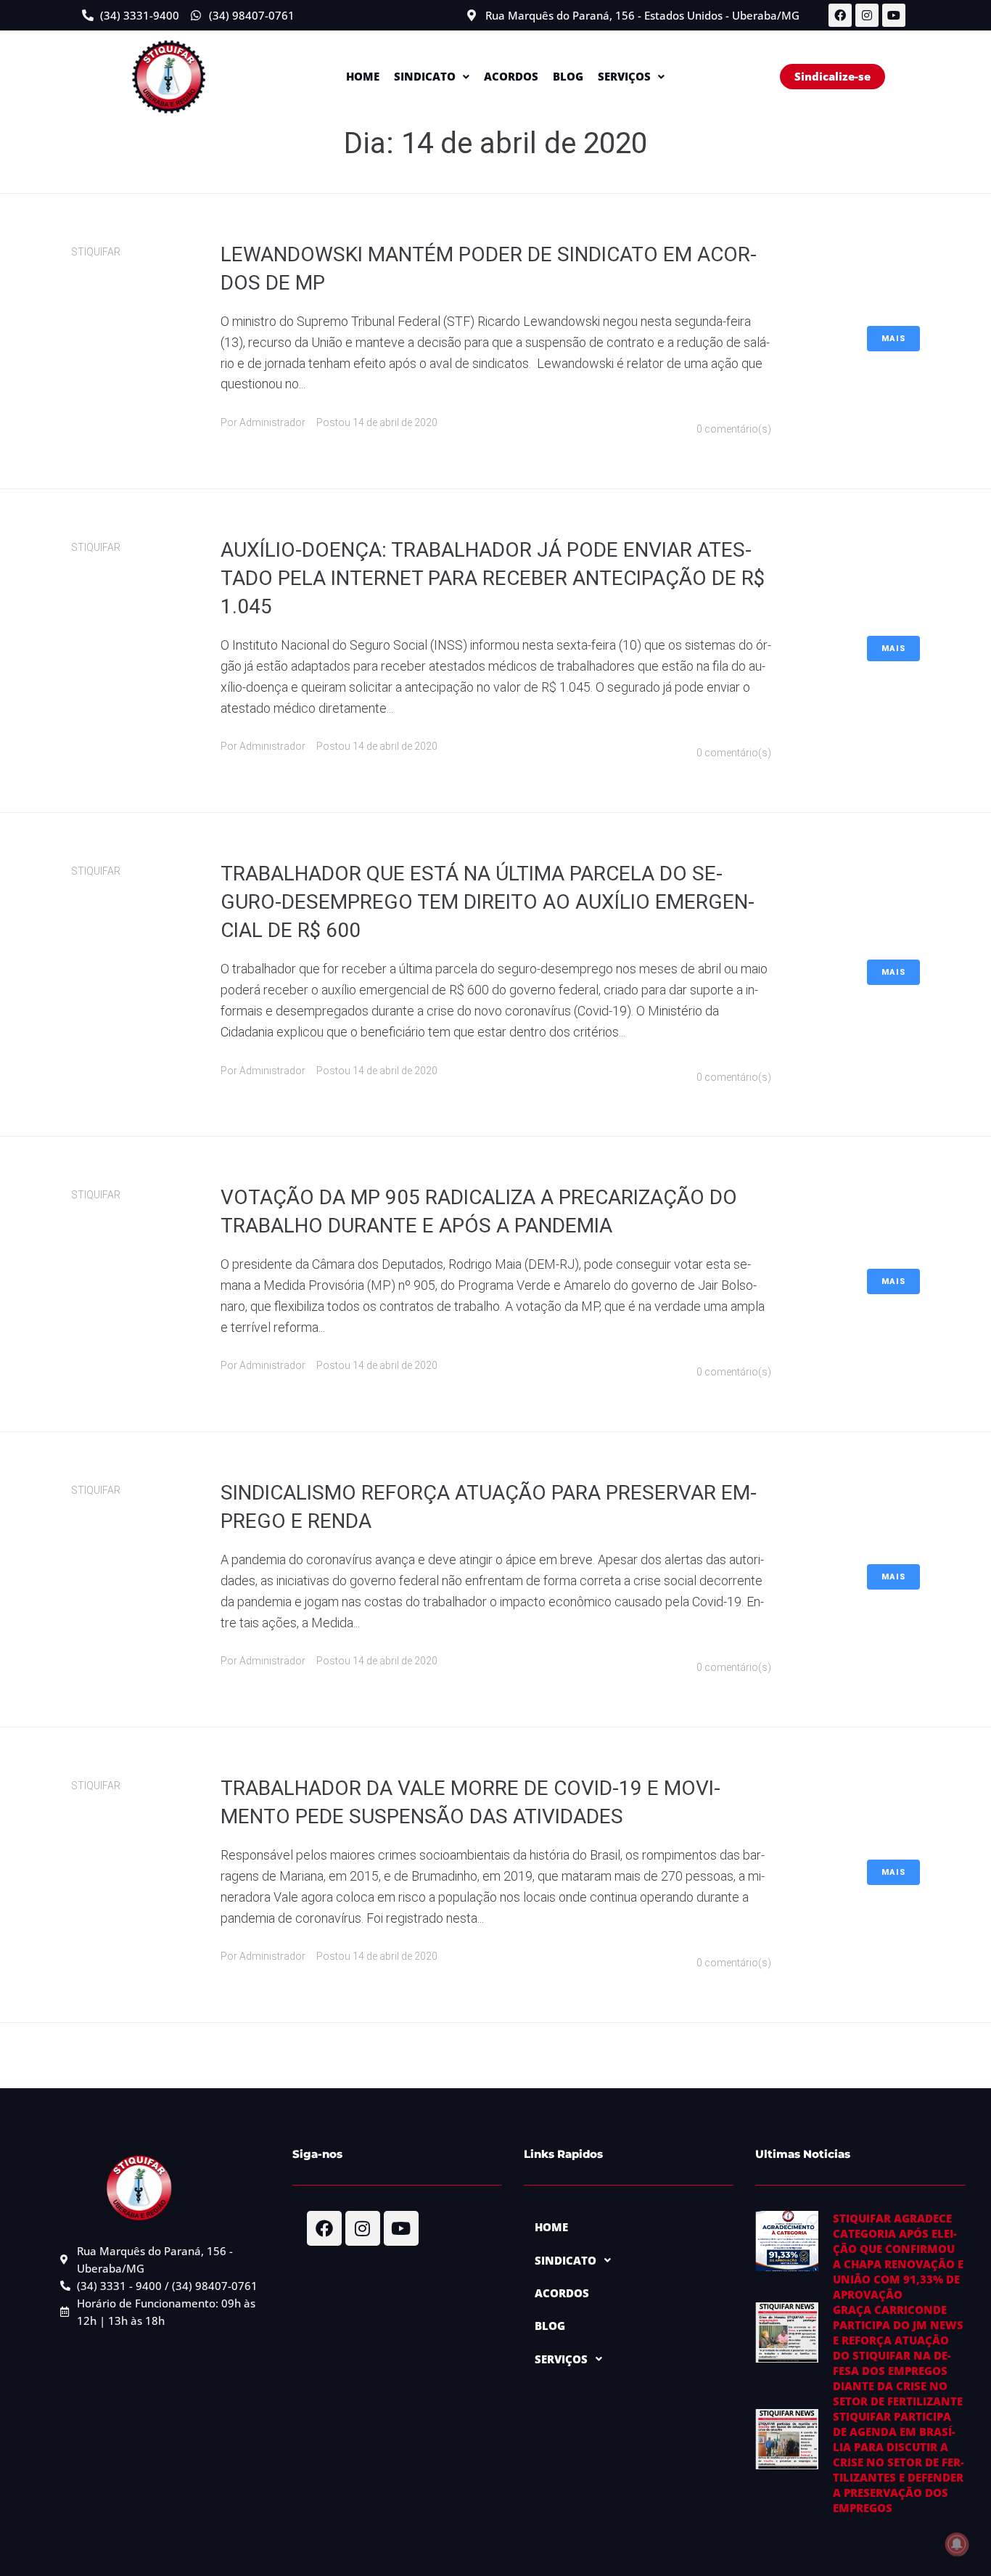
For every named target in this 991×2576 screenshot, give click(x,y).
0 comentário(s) (734, 429)
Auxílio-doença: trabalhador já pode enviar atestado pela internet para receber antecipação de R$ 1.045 (493, 578)
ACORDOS (511, 76)
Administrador (272, 422)
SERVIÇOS (624, 76)
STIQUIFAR (96, 252)
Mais (893, 339)
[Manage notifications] (957, 2544)
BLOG (568, 76)
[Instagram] (867, 15)
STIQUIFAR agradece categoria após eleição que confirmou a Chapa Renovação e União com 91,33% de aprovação (898, 2256)
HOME (363, 76)
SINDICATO (425, 76)
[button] (432, 77)
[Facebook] (840, 15)
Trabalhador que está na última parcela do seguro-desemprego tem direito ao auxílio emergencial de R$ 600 (488, 902)
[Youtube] (894, 15)
